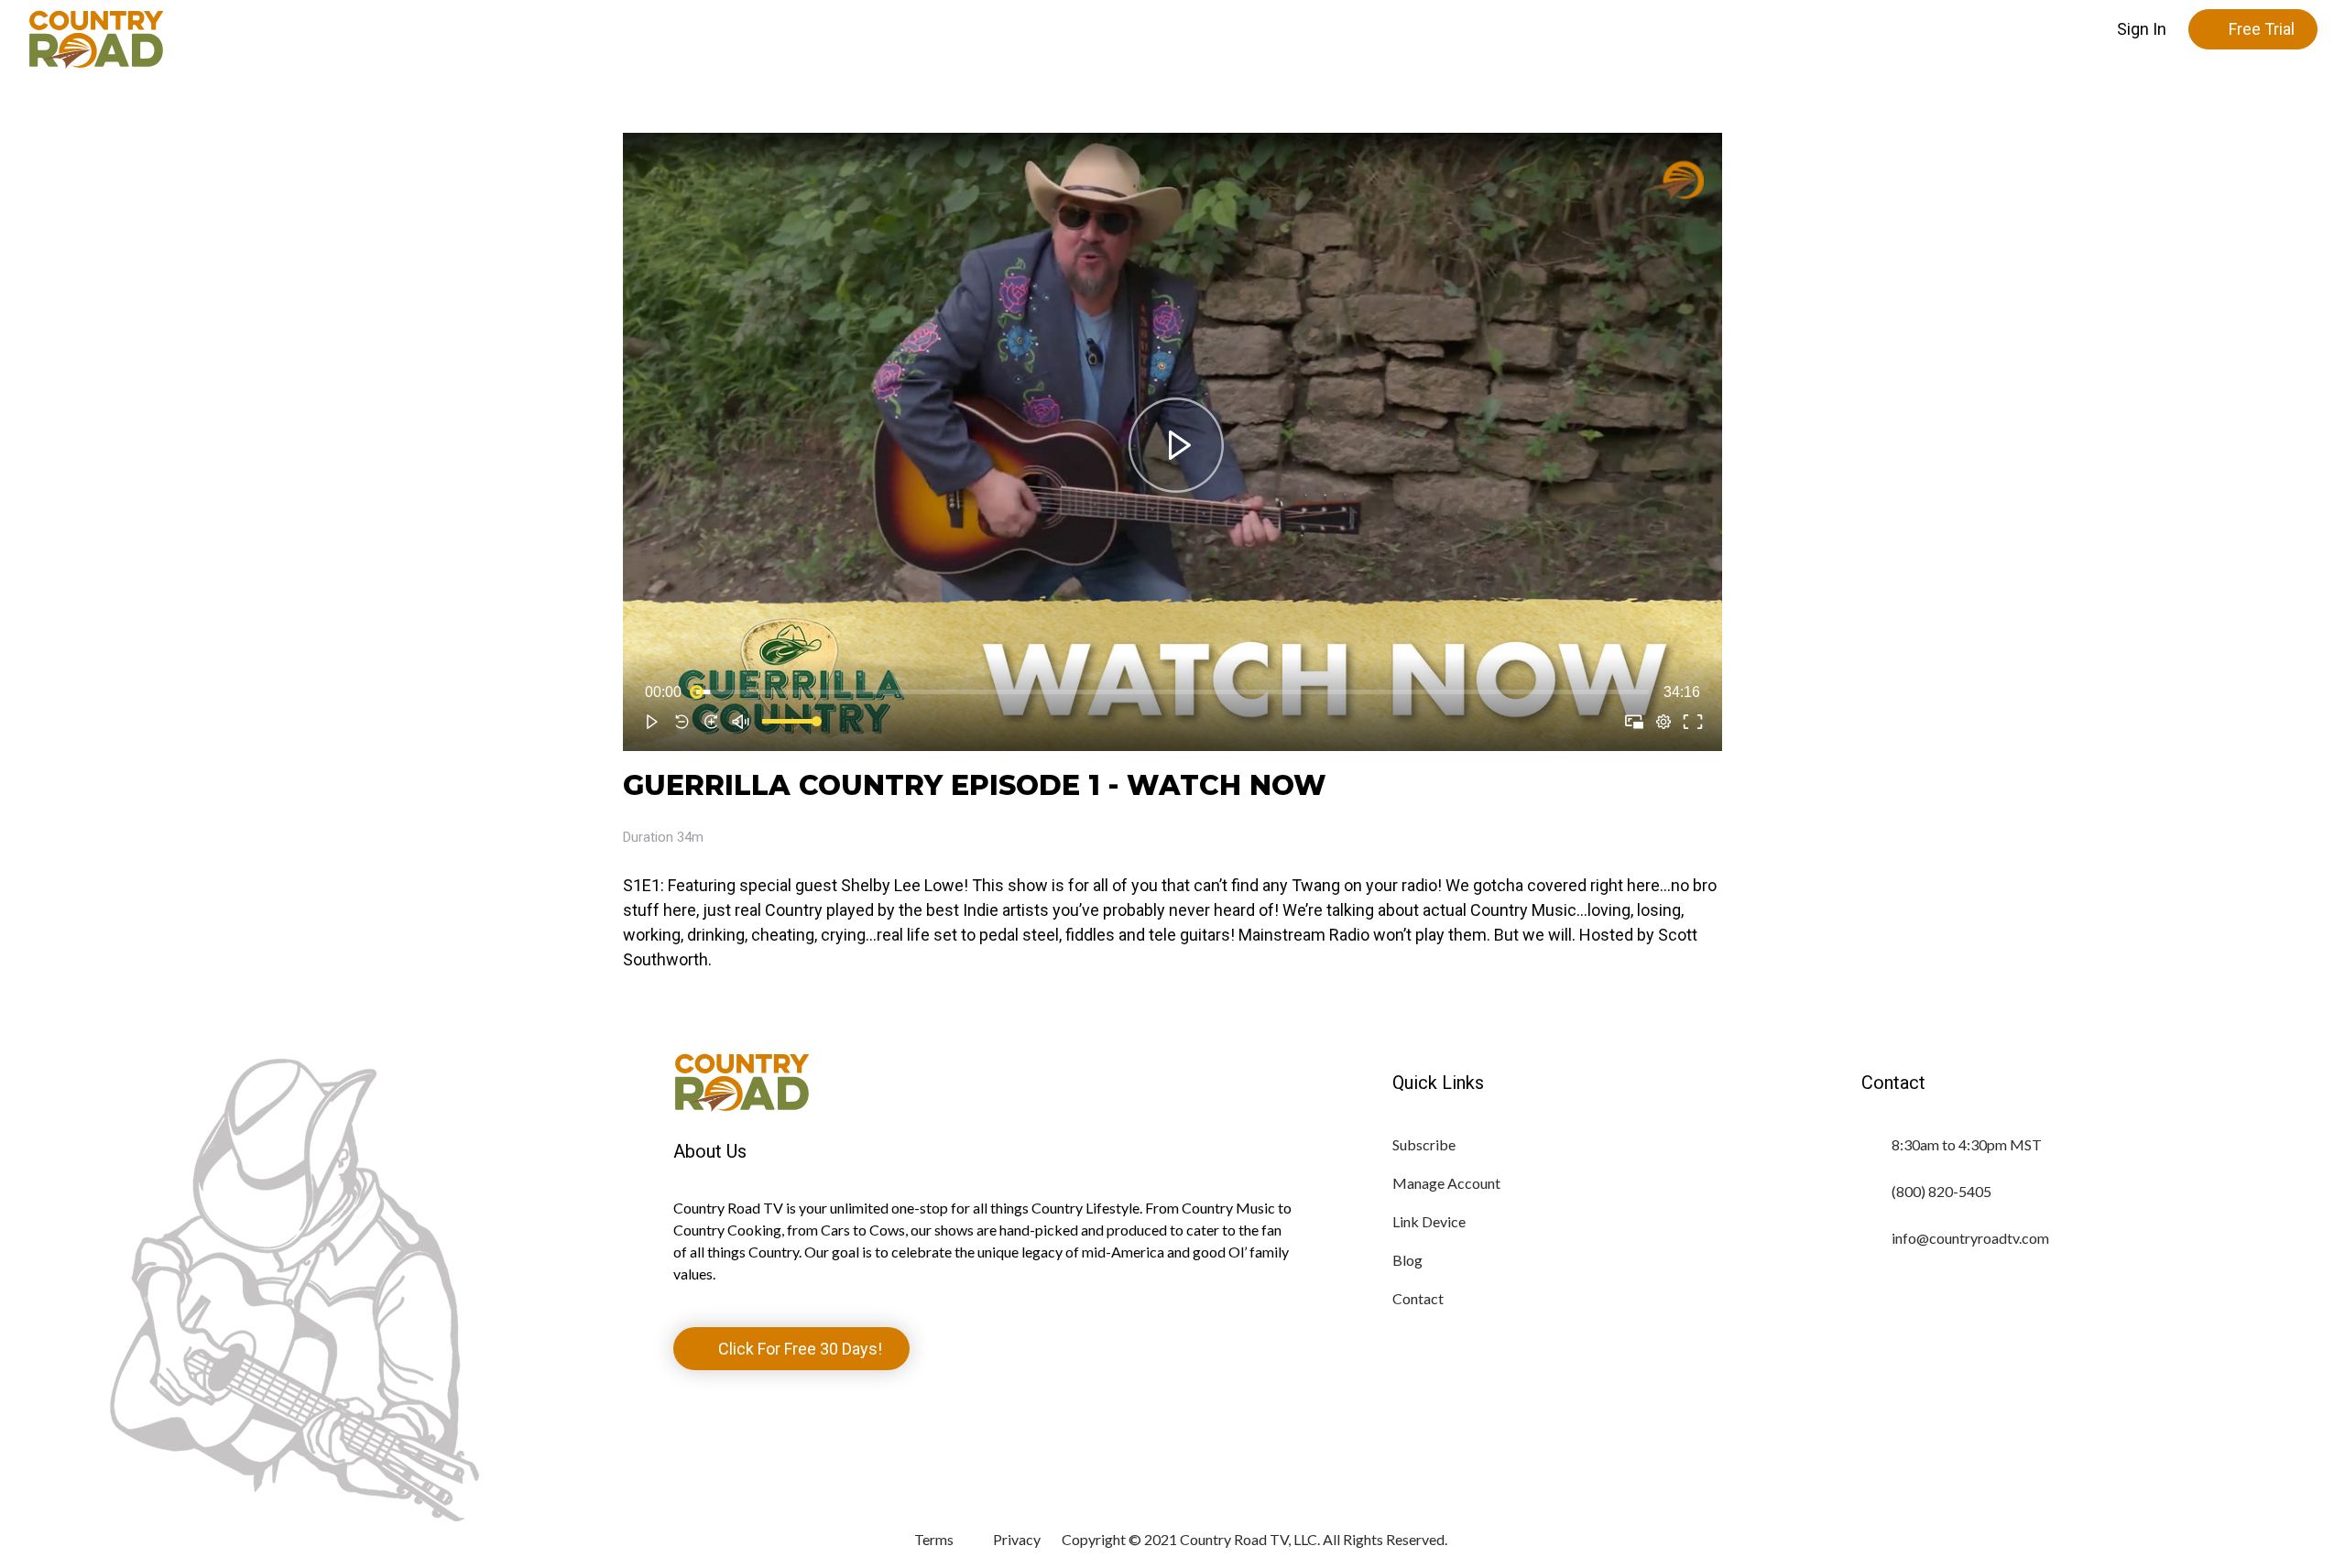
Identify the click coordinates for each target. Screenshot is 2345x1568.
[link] (1674, 180)
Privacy (1017, 1539)
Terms (934, 1539)
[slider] (1172, 692)
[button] (2142, 29)
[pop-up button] (1663, 722)
